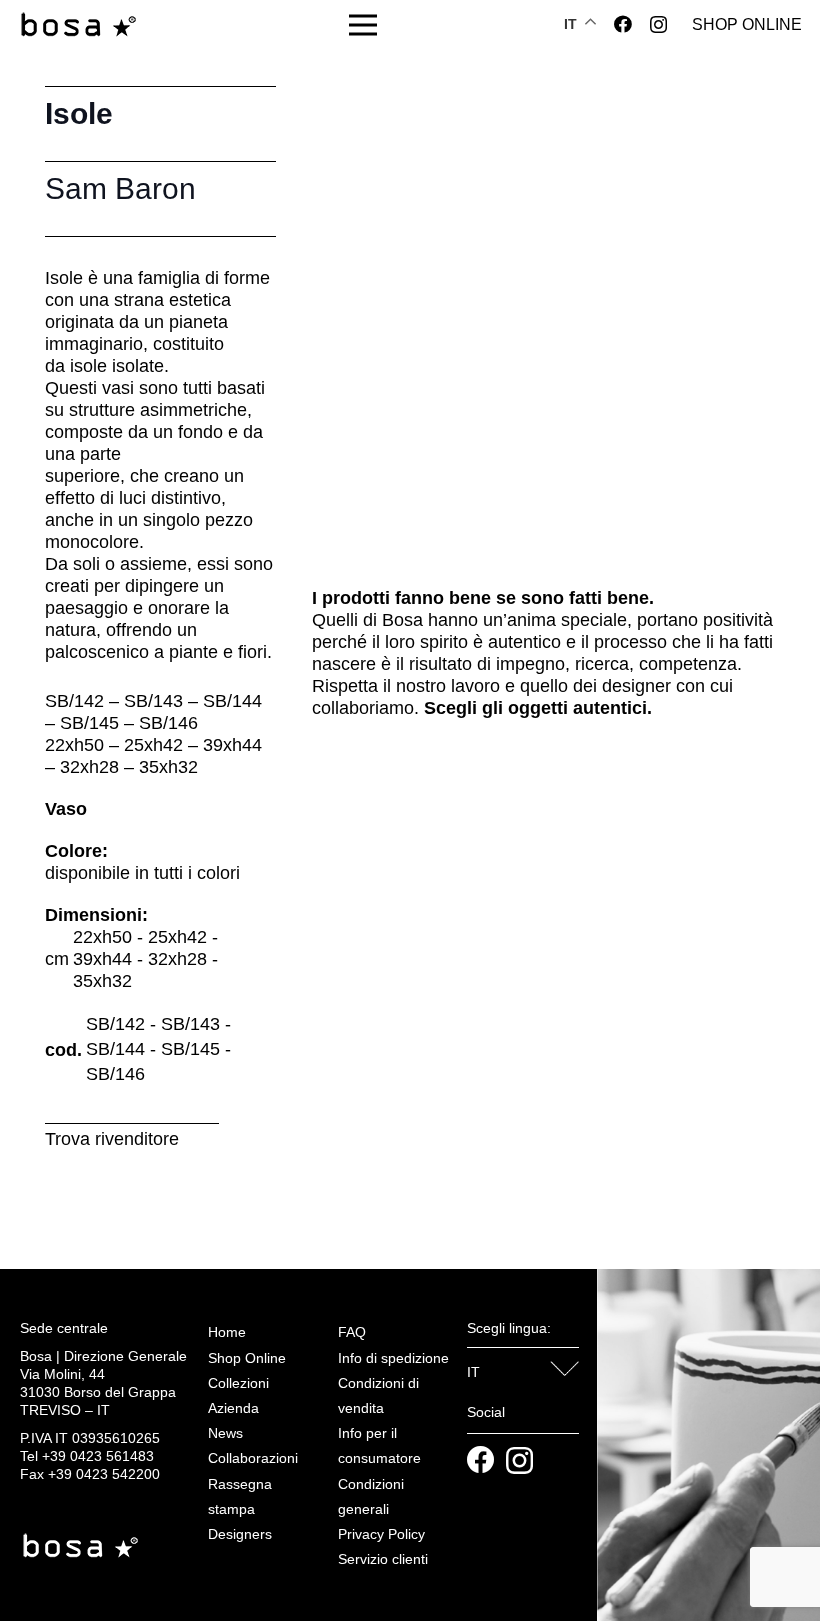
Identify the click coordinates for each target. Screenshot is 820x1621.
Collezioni (238, 1383)
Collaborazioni (253, 1458)
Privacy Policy (381, 1534)
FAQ (352, 1332)
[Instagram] (658, 25)
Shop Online (247, 1358)
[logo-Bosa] (78, 25)
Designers (240, 1534)
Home (227, 1332)
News (225, 1433)
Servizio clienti (383, 1559)
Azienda (233, 1408)
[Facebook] (623, 24)
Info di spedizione (393, 1358)
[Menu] (363, 25)
